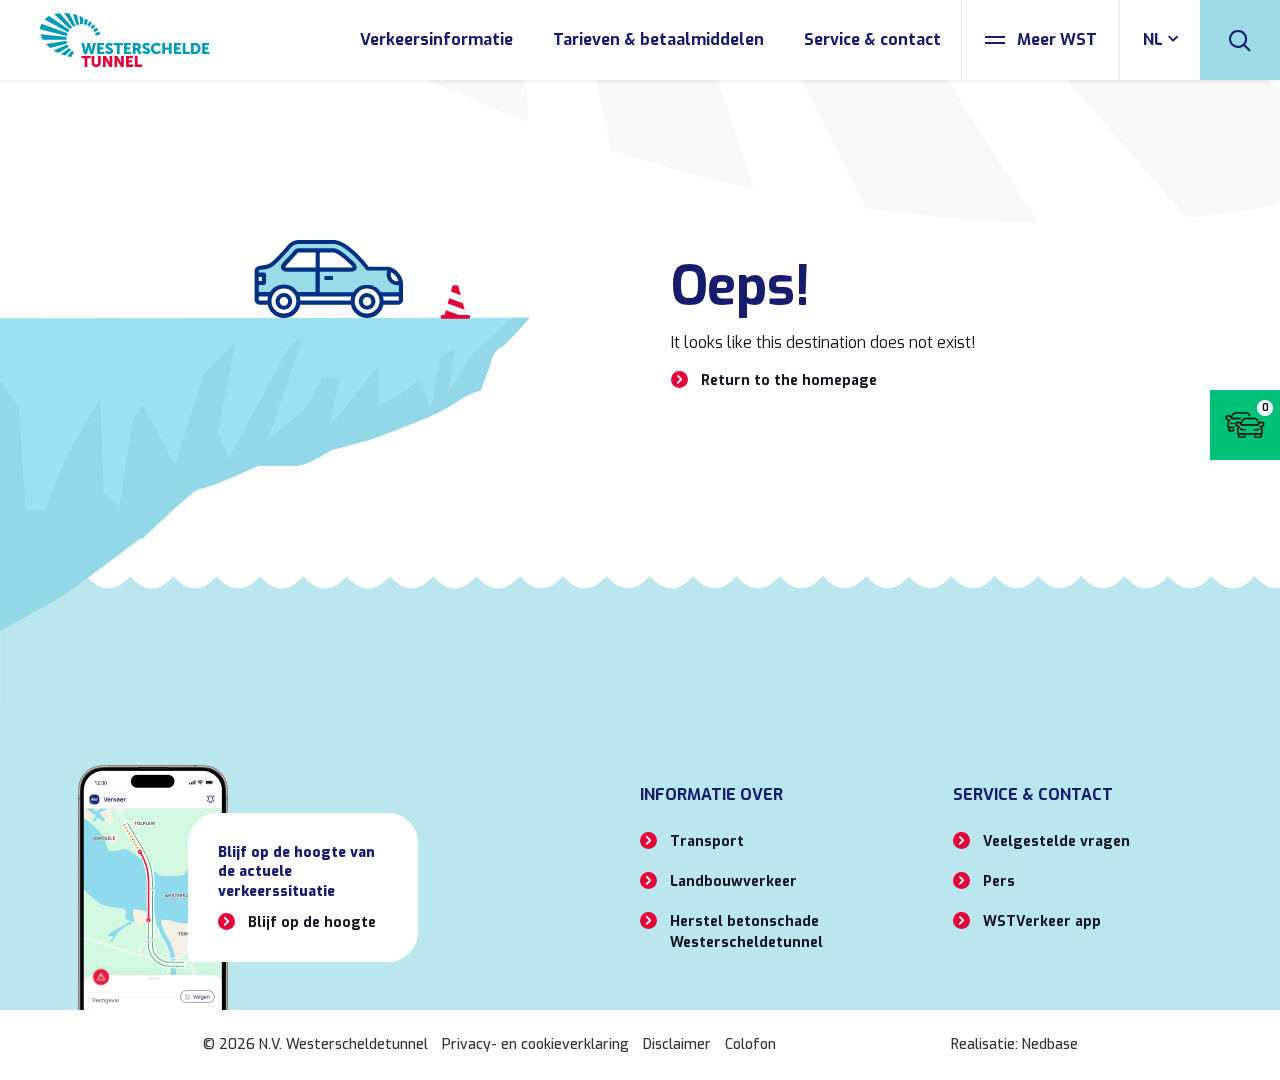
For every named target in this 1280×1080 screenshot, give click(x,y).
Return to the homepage (789, 380)
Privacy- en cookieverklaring (535, 1044)
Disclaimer (677, 1044)
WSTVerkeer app (1042, 921)
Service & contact (872, 39)
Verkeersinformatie (436, 39)
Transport (707, 841)
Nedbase (1050, 1044)
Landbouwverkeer (733, 881)
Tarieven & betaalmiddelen (658, 39)
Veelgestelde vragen (1056, 841)
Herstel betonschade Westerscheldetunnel (746, 932)
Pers (999, 881)
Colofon (750, 1044)
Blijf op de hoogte (312, 922)
